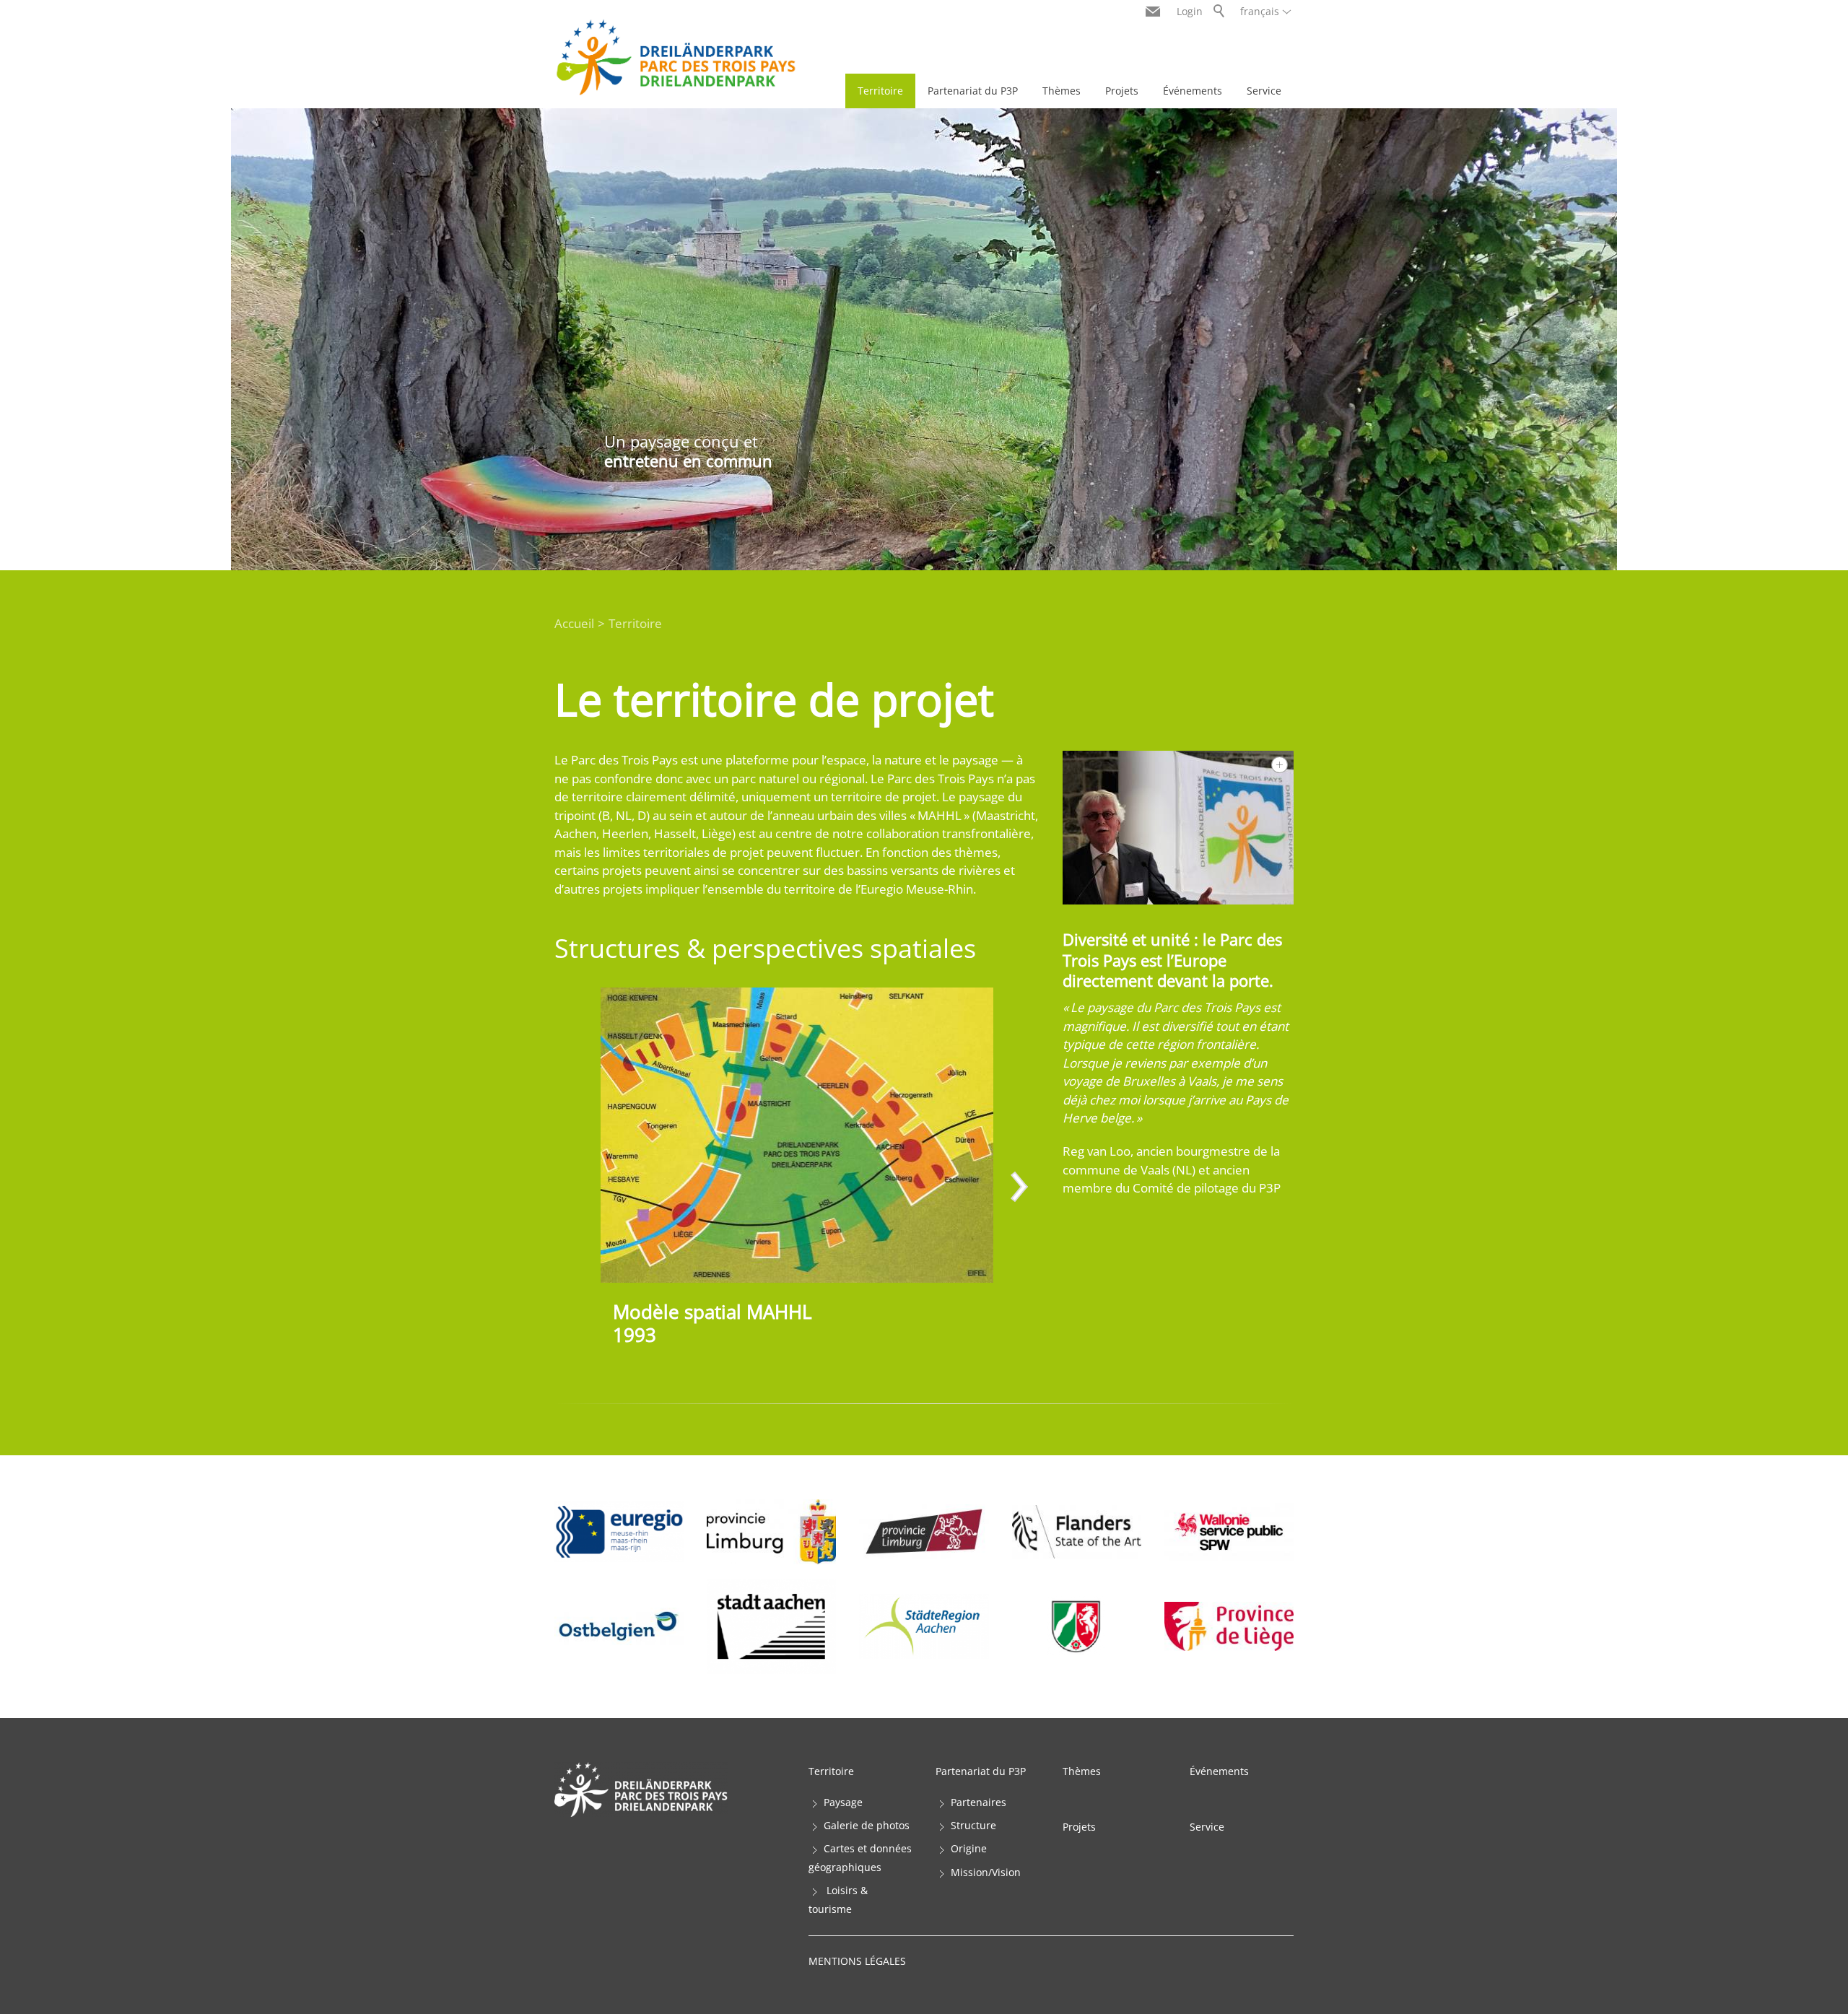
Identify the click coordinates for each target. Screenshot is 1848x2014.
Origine (969, 1848)
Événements (1193, 91)
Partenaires (979, 1802)
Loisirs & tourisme (838, 1900)
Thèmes (1062, 91)
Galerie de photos (867, 1825)
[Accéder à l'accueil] (676, 57)
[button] (1018, 1188)
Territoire (880, 91)
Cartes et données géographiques (860, 1858)
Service (1264, 91)
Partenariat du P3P (973, 91)
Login (1190, 11)
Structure (973, 1825)
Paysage (843, 1802)
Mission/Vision (986, 1872)
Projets (1122, 91)
